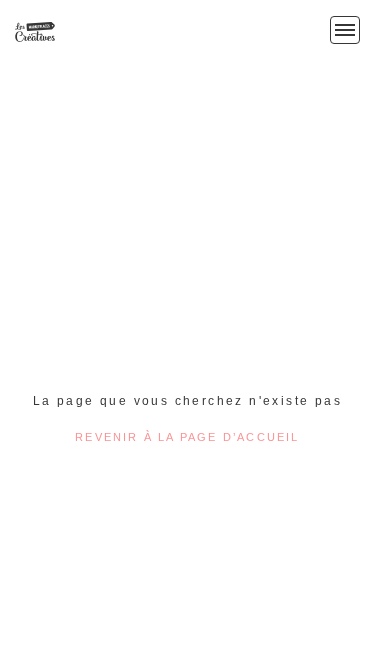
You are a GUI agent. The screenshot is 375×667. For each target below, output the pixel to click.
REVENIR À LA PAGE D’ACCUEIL (187, 437)
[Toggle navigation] (345, 30)
